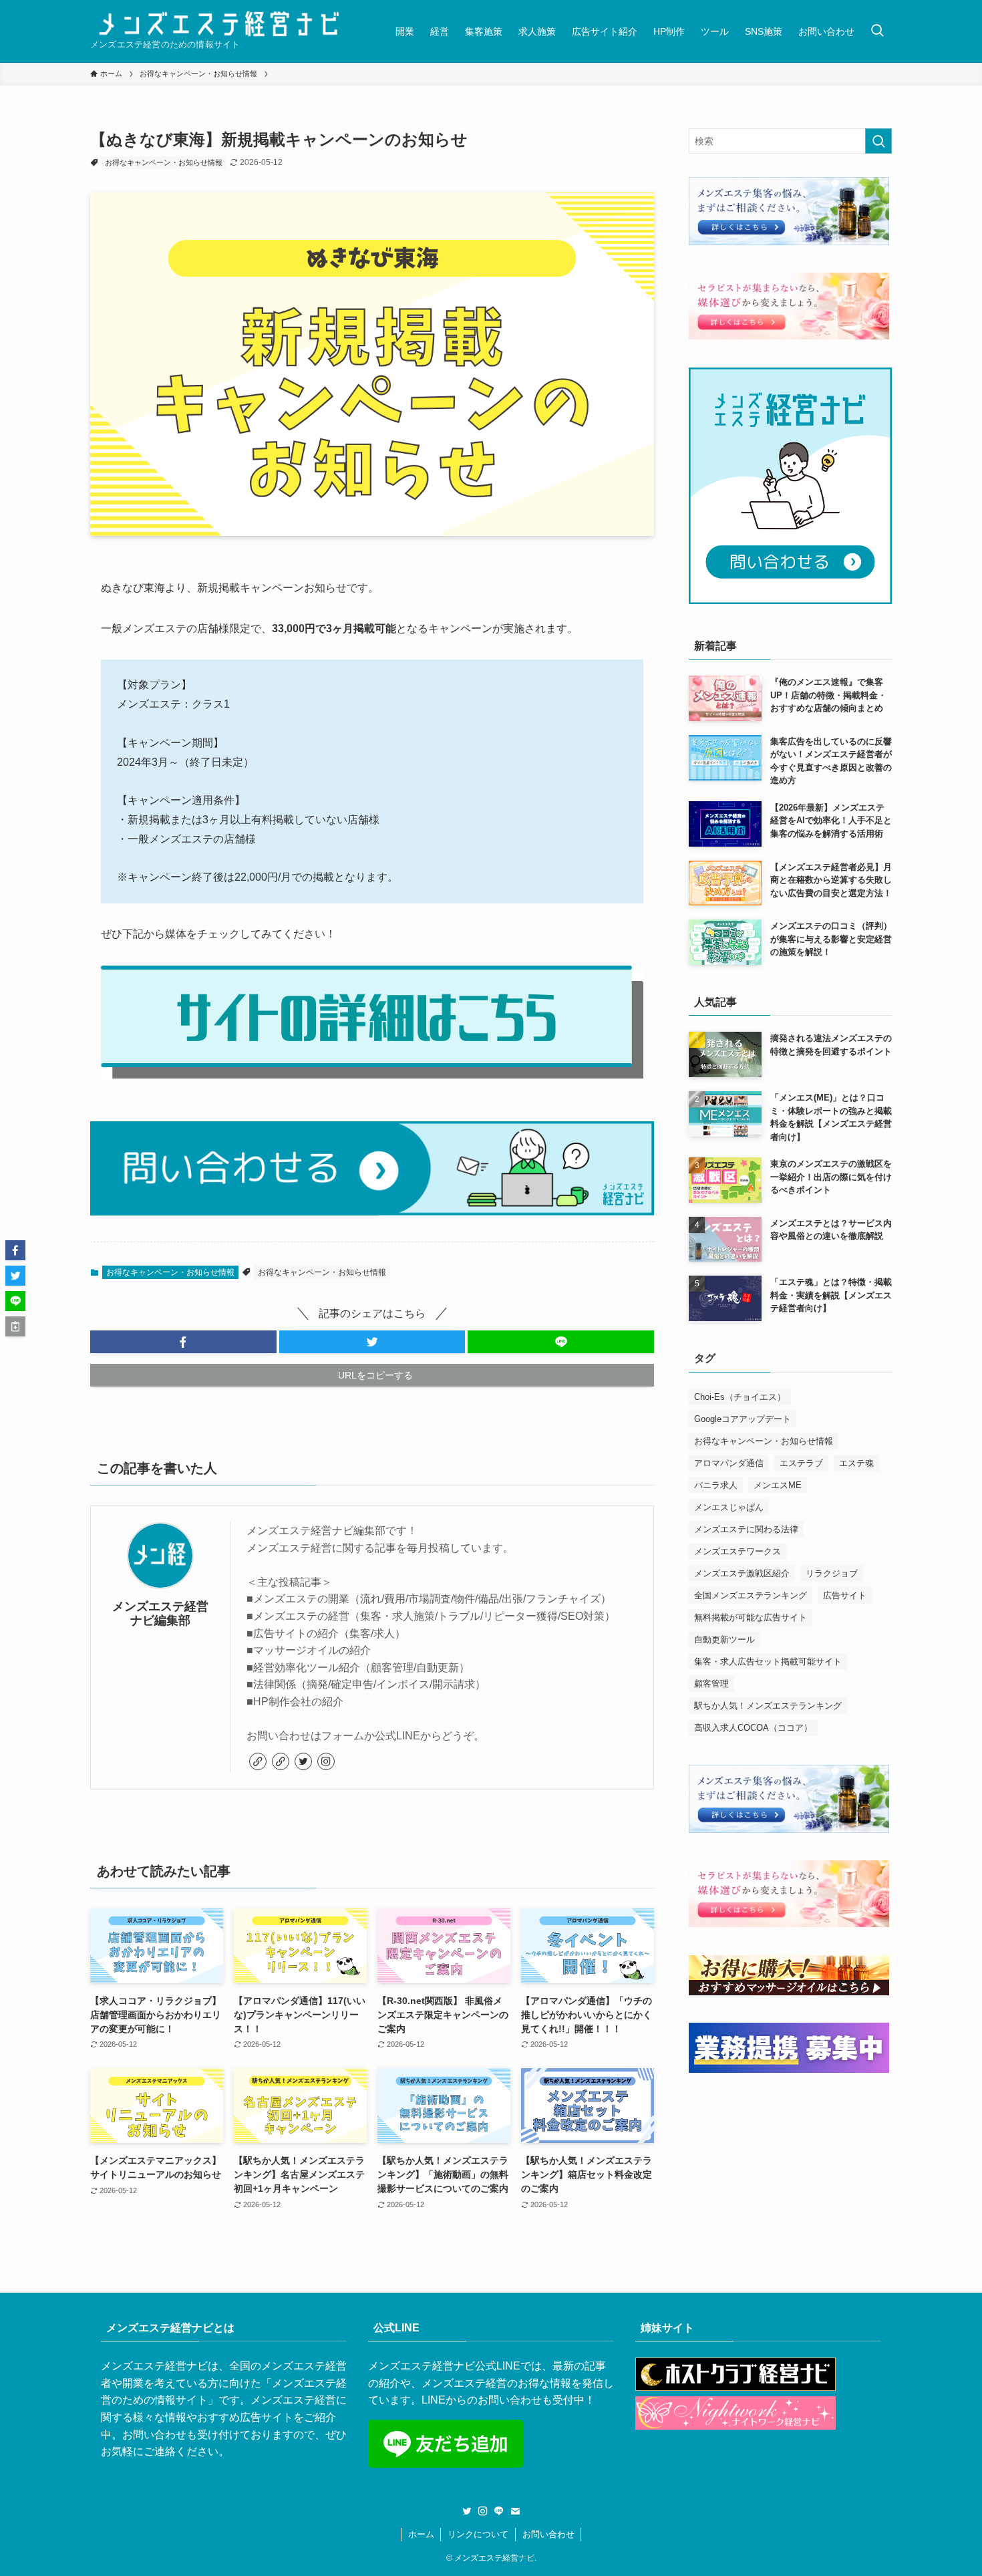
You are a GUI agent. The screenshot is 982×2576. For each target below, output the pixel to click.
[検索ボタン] (877, 31)
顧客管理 (711, 1684)
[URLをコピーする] (15, 1326)
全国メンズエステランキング (751, 1595)
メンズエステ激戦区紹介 (742, 1573)
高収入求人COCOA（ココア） (753, 1728)
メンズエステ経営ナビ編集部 (160, 1613)
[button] (183, 1342)
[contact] (515, 2511)
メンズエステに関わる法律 (746, 1529)
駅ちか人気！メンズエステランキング (768, 1706)
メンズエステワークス (738, 1551)
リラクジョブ (832, 1573)
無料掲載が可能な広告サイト (751, 1617)
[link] (258, 1761)
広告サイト (845, 1595)
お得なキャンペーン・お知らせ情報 (164, 162)
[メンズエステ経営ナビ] (219, 24)
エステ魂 (856, 1463)
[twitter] (303, 1761)
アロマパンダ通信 (729, 1463)
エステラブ (801, 1463)
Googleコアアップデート (743, 1419)
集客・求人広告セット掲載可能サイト (768, 1662)
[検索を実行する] (878, 141)
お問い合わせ (548, 2534)
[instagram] (326, 1761)
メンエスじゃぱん (729, 1507)
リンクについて (478, 2534)
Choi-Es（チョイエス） (740, 1397)
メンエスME (778, 1485)
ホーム (421, 2534)
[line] (499, 2511)
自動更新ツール (724, 1639)
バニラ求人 (716, 1485)
